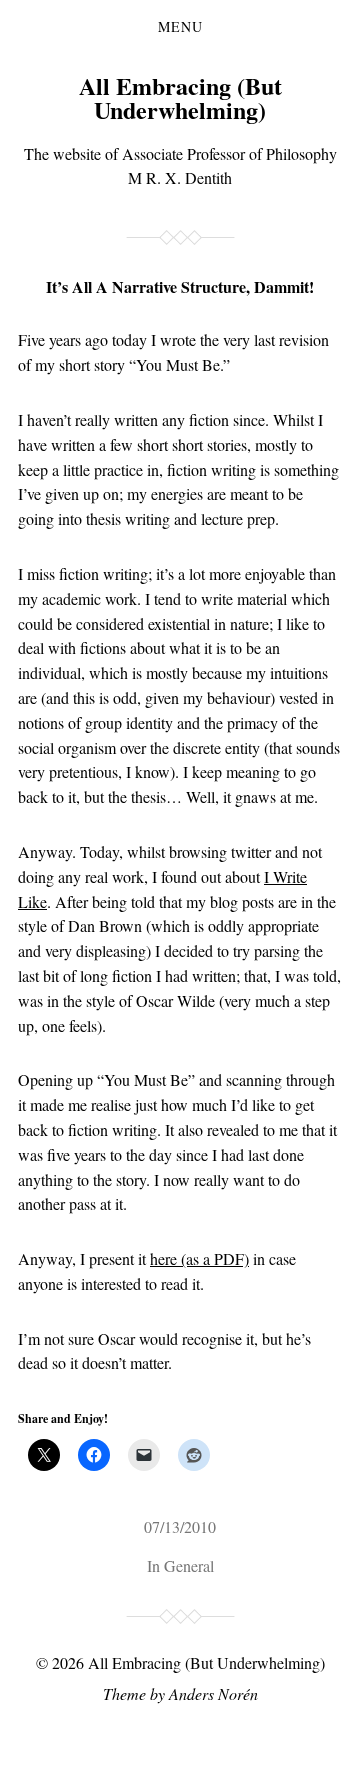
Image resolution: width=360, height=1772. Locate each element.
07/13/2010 (180, 1526)
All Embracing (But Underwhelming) (180, 97)
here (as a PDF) (199, 1258)
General (189, 1565)
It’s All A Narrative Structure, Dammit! (180, 286)
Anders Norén (213, 1693)
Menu (180, 27)
